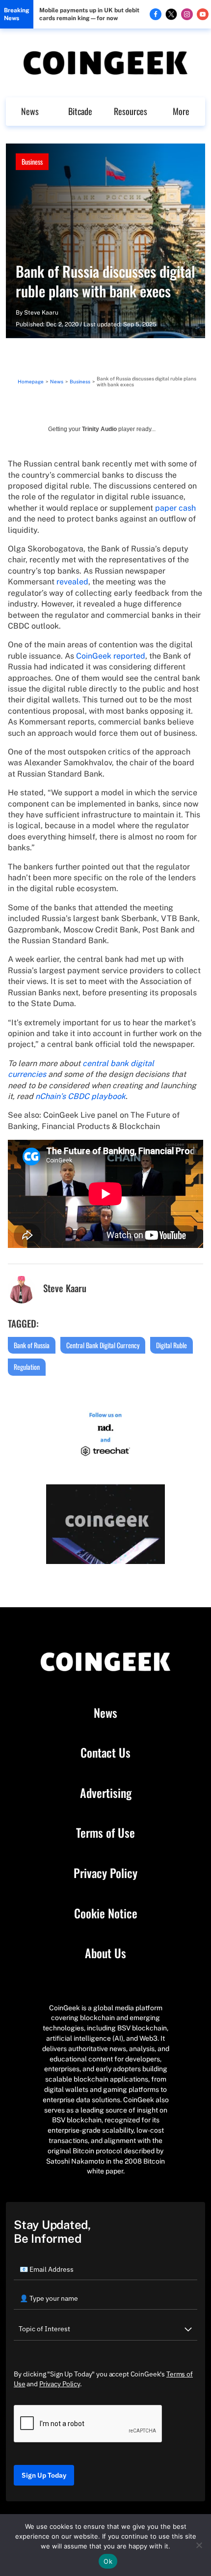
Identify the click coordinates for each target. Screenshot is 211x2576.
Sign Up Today (44, 2475)
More (181, 111)
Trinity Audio (99, 429)
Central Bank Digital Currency (103, 1345)
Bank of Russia (32, 1345)
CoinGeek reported (111, 656)
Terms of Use (105, 1833)
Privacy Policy (105, 1873)
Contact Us (105, 1753)
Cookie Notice (106, 1913)
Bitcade (80, 111)
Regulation (27, 1367)
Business (32, 161)
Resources (131, 111)
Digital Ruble (171, 1345)
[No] (199, 2545)
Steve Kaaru (41, 313)
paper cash (175, 508)
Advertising (106, 1793)
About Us (105, 1953)
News (30, 111)
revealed (72, 582)
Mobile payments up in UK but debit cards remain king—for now (89, 14)
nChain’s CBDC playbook (80, 1096)
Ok (108, 2561)
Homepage (31, 381)
